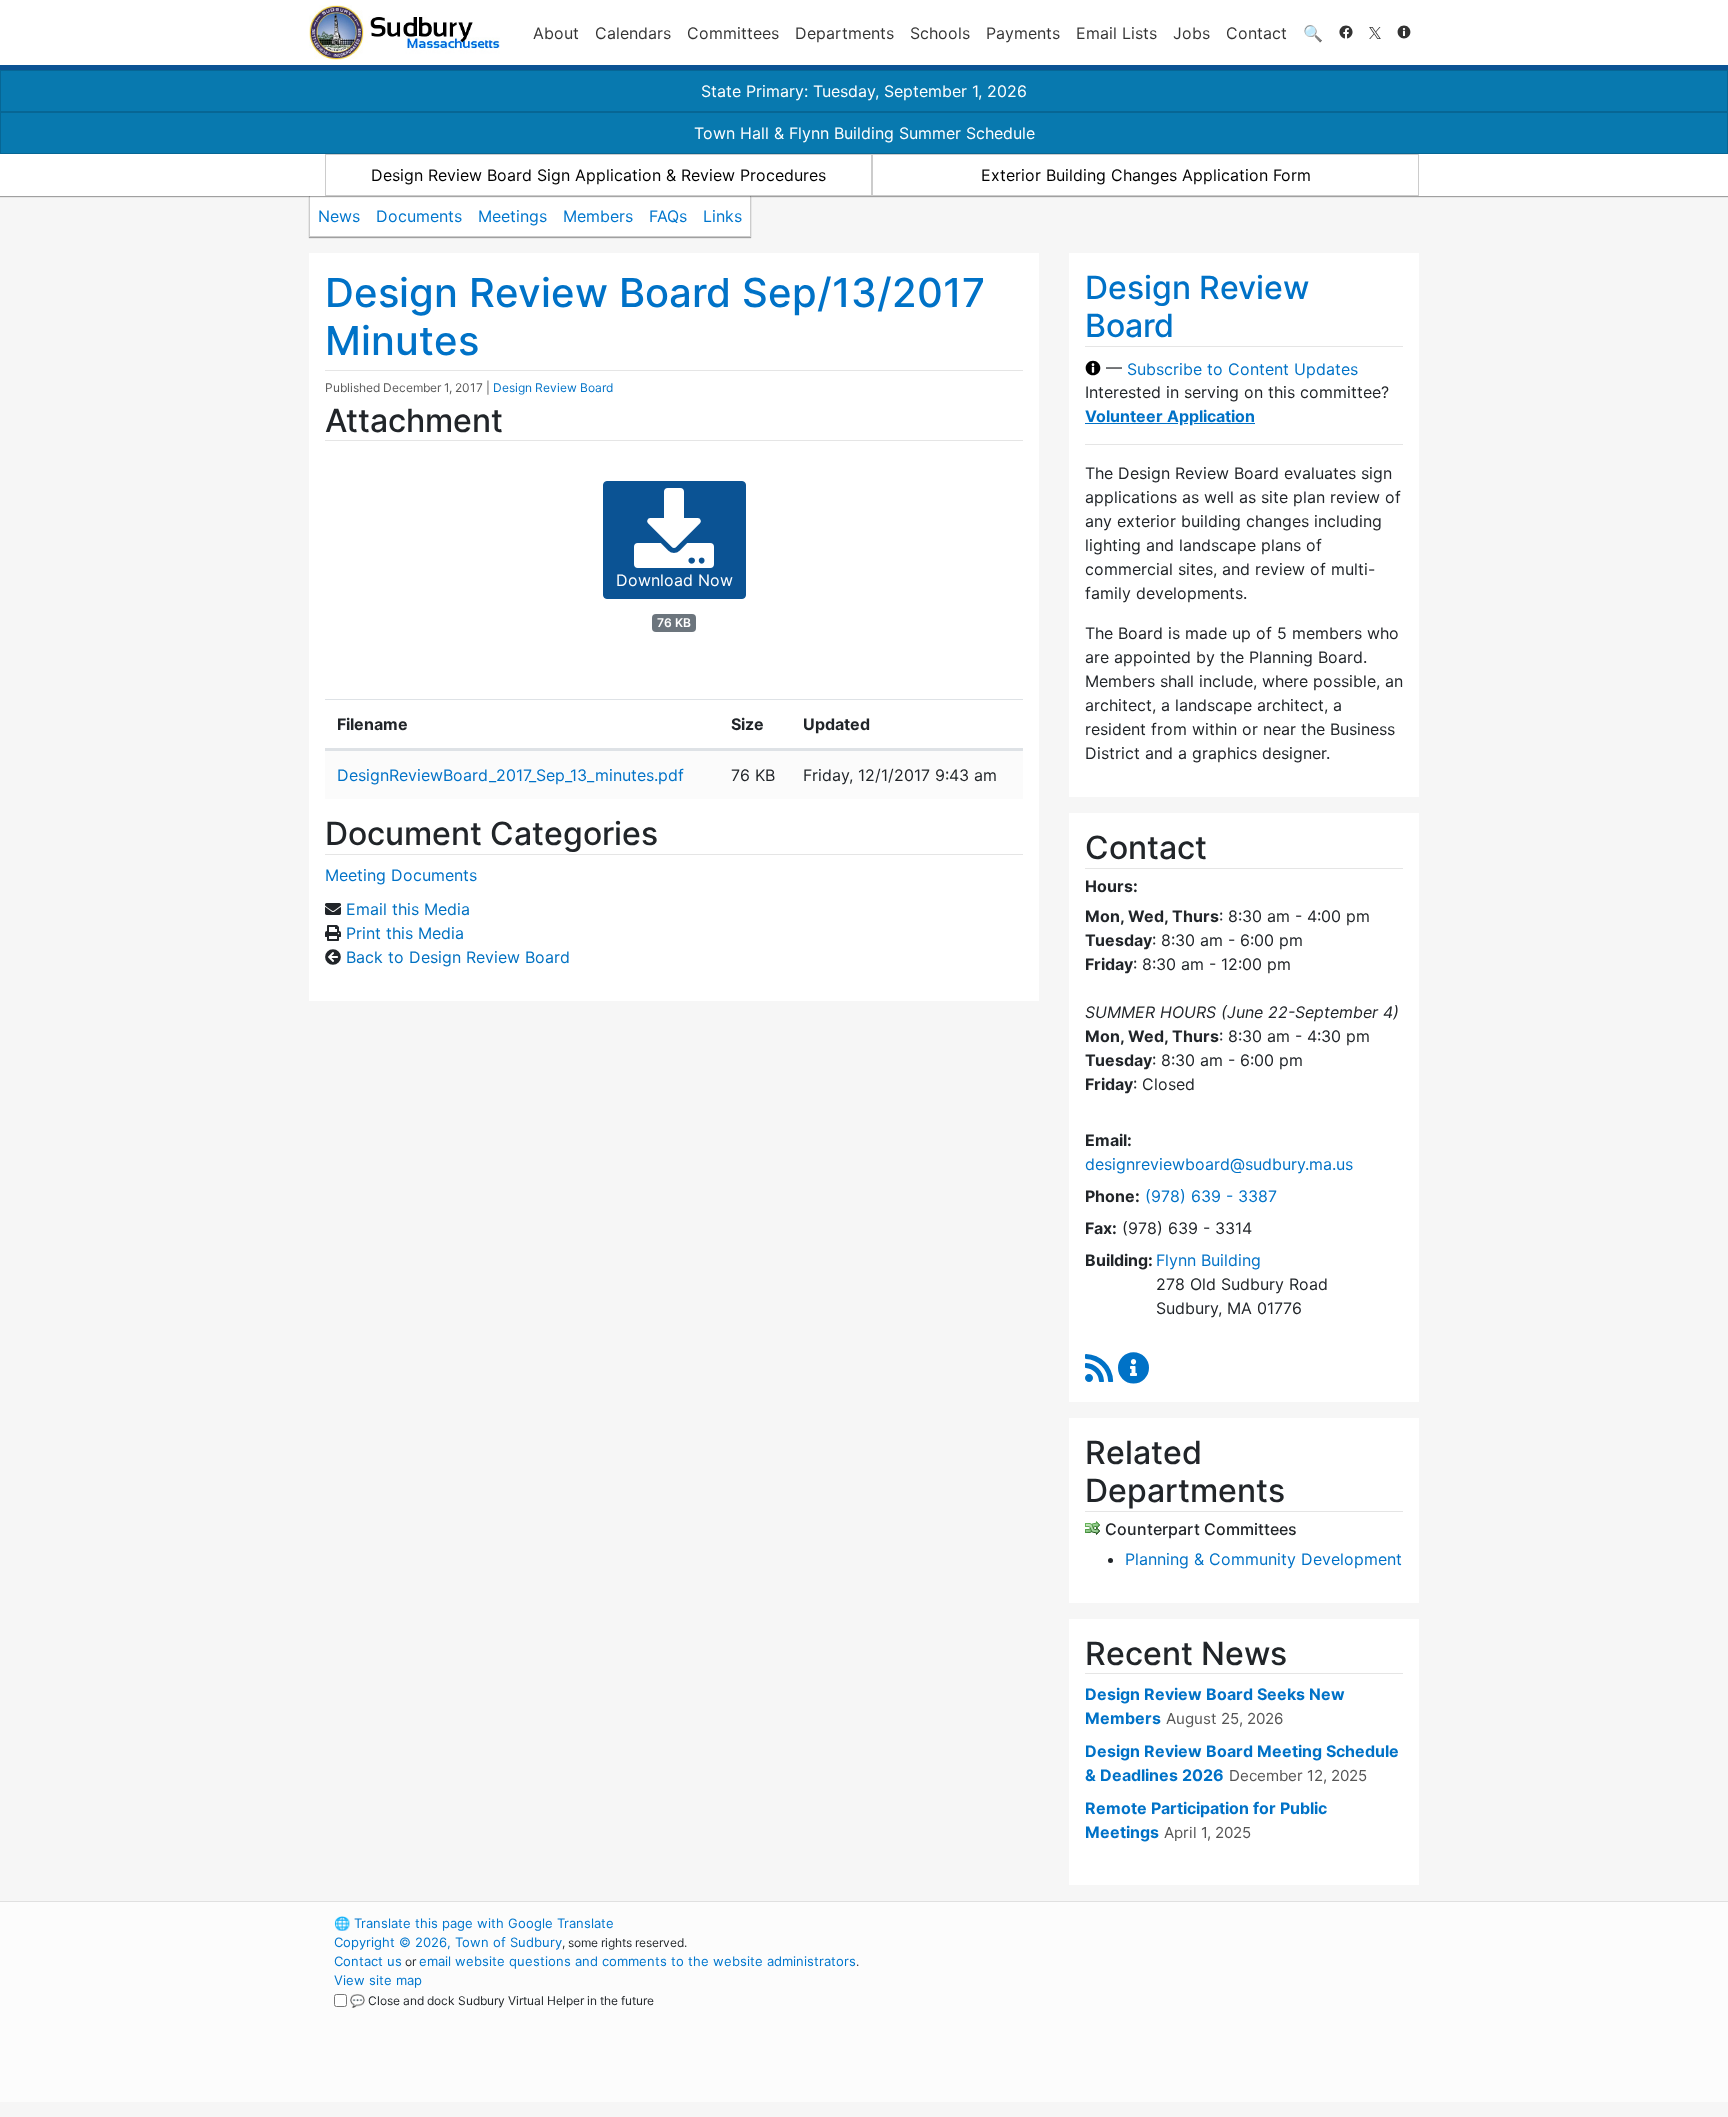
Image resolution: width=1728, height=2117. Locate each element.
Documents (419, 216)
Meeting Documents (401, 875)
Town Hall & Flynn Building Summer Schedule (864, 133)
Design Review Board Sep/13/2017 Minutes (655, 316)
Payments (1023, 33)
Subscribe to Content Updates (1242, 368)
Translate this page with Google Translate (474, 1923)
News (339, 216)
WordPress (1149, 1923)
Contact (1256, 33)
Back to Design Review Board (458, 957)
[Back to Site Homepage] (404, 32)
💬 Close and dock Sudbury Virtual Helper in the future (502, 2000)
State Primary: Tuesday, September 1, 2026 (864, 91)
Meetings (512, 216)
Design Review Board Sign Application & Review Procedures (598, 175)
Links (722, 216)
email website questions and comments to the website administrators (637, 1961)
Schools (940, 33)
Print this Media (405, 933)
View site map (378, 1980)
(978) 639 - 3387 (1211, 1196)
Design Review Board (553, 387)
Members (598, 216)
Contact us (368, 1961)
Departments (844, 33)
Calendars (633, 33)
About (556, 33)
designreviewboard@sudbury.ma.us (1219, 1164)
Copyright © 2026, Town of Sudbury (448, 1942)
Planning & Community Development (1263, 1559)
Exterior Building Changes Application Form (1146, 175)
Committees (733, 33)
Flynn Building (1208, 1260)
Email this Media (408, 909)
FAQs (668, 216)
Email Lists (1116, 33)
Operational (1184, 2018)
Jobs (1191, 33)
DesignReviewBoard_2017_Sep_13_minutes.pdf (510, 775)
